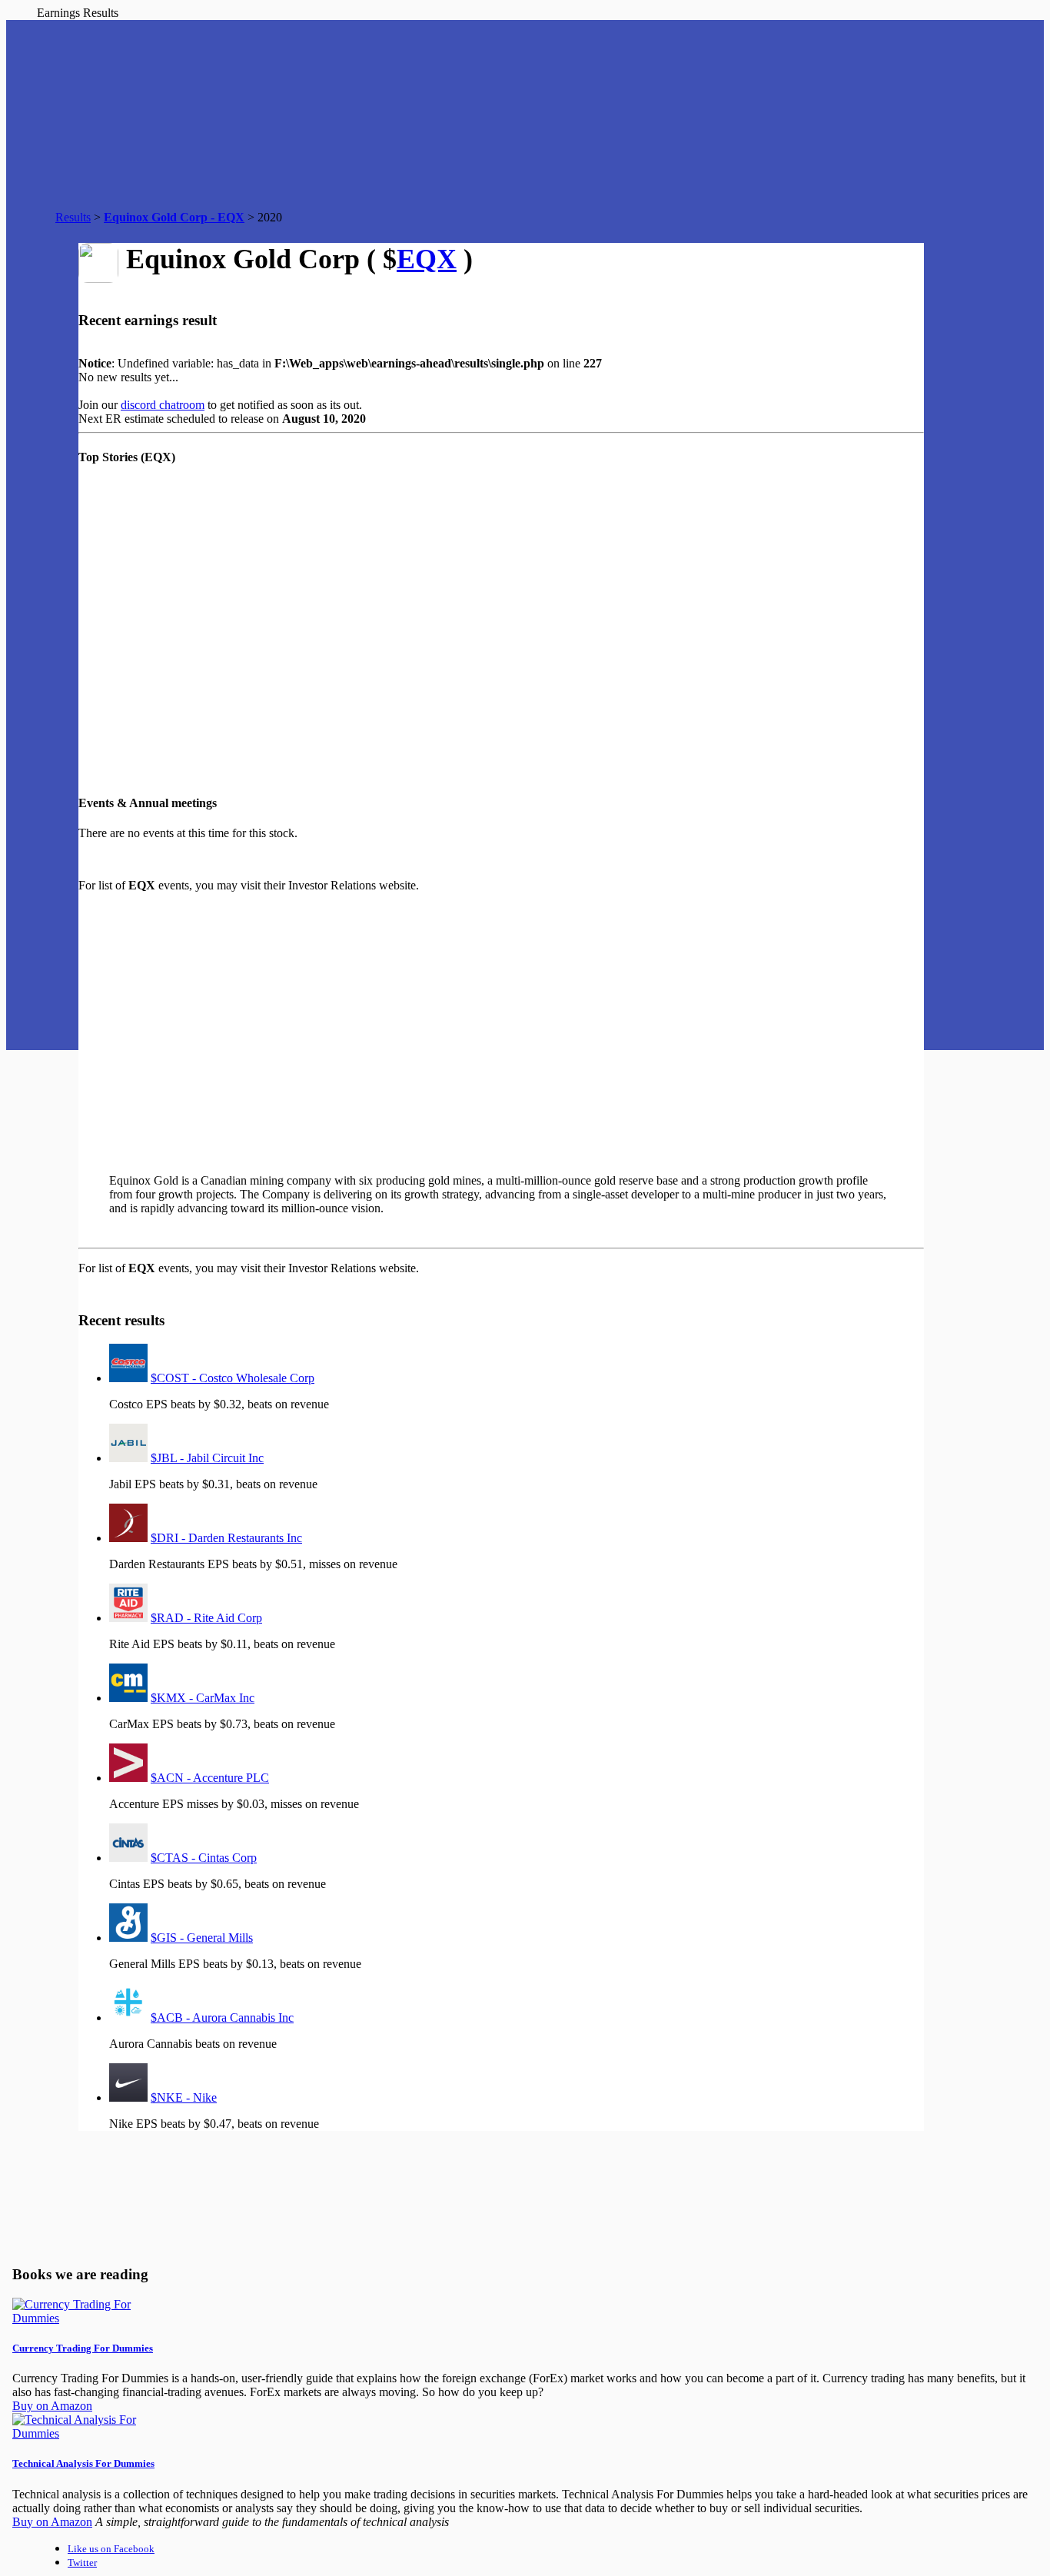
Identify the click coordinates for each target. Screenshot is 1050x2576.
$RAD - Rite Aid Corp (206, 1618)
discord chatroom (163, 405)
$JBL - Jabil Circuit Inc (207, 1458)
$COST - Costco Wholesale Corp (233, 1378)
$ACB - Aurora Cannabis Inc (222, 2018)
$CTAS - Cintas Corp (204, 1858)
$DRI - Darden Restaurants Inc (226, 1538)
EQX (427, 259)
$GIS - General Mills (202, 1938)
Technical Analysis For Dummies (83, 2463)
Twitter (82, 2563)
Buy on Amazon (52, 2406)
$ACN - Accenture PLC (210, 1778)
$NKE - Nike (184, 2097)
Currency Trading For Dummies (83, 2348)
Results (73, 217)
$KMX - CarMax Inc (203, 1698)
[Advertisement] (363, 1026)
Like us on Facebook (111, 2549)
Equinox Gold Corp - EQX (174, 217)
